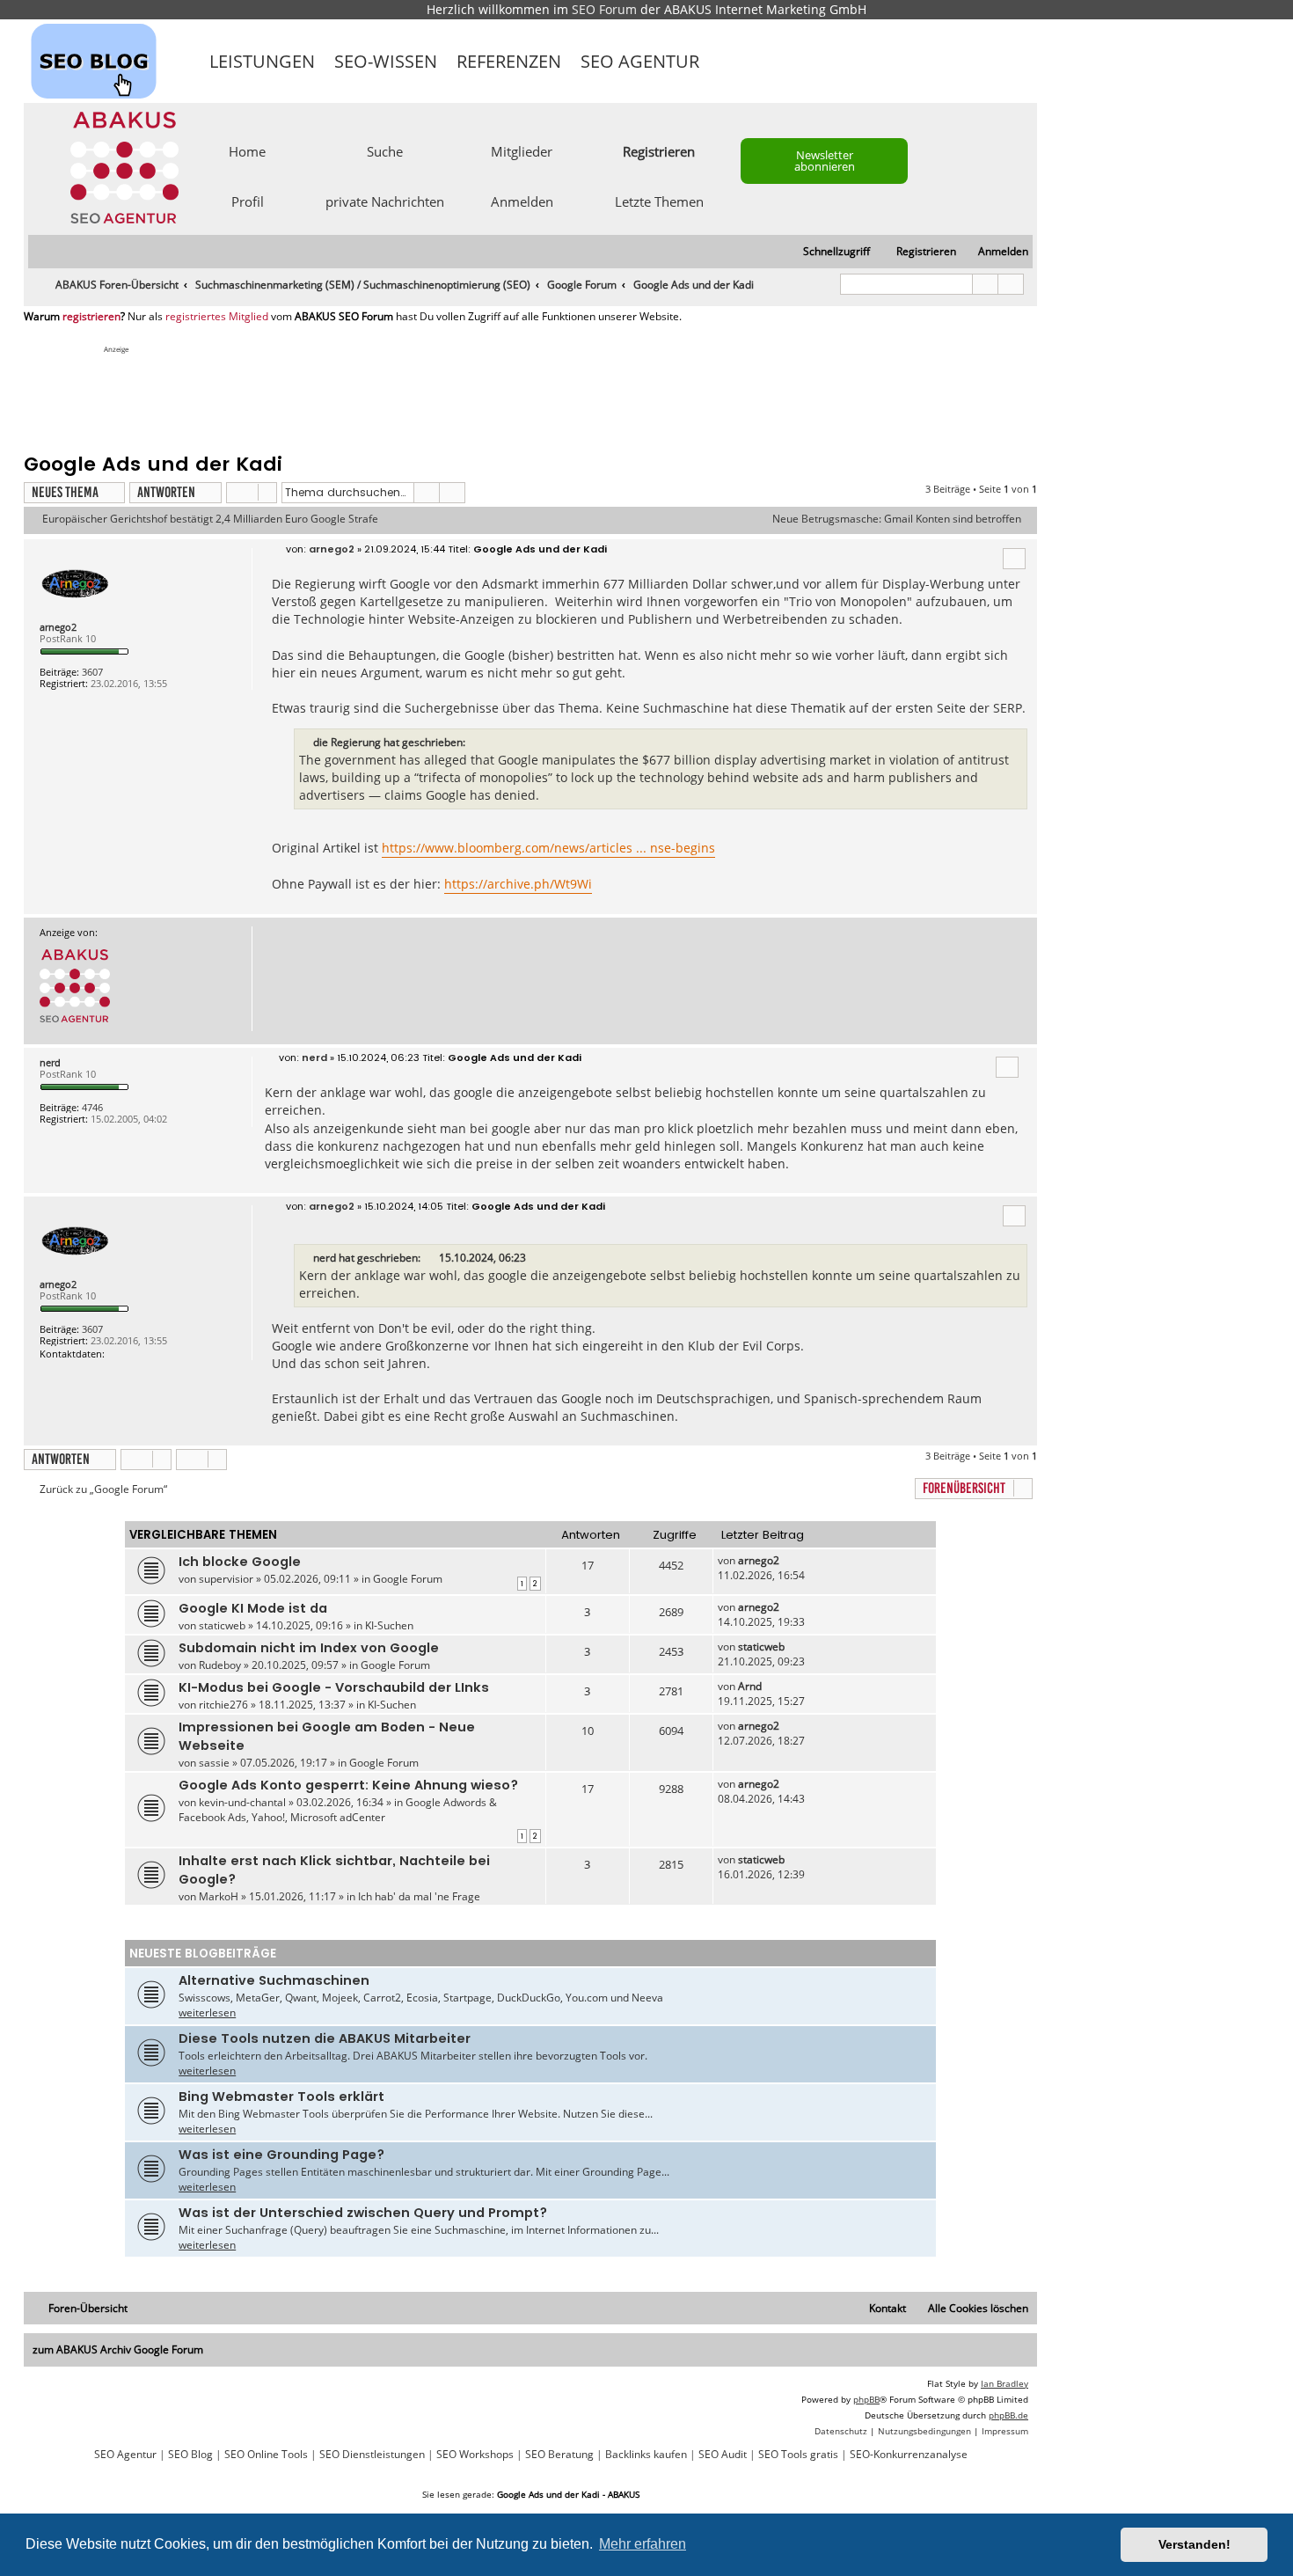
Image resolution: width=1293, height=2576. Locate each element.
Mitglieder (522, 150)
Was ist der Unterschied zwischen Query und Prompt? (363, 2213)
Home (247, 150)
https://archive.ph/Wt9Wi (518, 884)
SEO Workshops (475, 2455)
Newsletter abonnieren (825, 161)
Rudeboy (220, 1665)
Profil (248, 201)
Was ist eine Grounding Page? (281, 2155)
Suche (385, 150)
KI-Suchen (389, 1625)
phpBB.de (1008, 2415)
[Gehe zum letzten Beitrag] (788, 1560)
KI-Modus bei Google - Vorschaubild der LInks (334, 1687)
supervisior (226, 1579)
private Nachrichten (385, 201)
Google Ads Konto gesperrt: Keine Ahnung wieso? (348, 1785)
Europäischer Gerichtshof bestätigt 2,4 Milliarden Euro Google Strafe (210, 519)
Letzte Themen (659, 201)
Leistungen (262, 61)
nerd (50, 1062)
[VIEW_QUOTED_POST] (431, 1258)
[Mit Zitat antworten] (1014, 559)
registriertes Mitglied (217, 317)
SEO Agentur (640, 61)
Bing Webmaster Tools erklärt (281, 2097)
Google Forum (408, 1579)
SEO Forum (604, 9)
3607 (92, 672)
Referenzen (509, 61)
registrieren (91, 317)
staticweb (222, 1625)
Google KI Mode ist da (253, 1608)
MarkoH (219, 1896)
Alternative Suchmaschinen (274, 1980)
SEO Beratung (559, 2455)
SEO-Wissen (386, 61)
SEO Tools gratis (798, 2455)
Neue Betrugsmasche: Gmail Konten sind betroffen (897, 519)
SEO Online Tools (266, 2455)
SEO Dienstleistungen (372, 2455)
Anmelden (522, 201)
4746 (92, 1107)
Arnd (750, 1686)
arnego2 (58, 627)
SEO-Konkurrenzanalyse (909, 2455)
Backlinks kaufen (646, 2455)
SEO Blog (190, 2455)
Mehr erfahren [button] (643, 2544)
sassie (214, 1763)
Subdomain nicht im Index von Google (309, 1648)
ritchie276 (223, 1705)
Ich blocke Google (240, 1562)
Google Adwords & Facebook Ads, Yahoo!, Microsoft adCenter (338, 1810)
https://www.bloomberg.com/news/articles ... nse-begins (548, 848)
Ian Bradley (1004, 2383)
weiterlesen (207, 2012)
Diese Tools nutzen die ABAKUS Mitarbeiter (325, 2038)
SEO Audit (723, 2455)
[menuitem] (995, 252)
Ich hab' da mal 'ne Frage (419, 1896)
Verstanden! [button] (1194, 2544)
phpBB (866, 2399)
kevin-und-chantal (242, 1802)
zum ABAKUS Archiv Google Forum (118, 2349)
